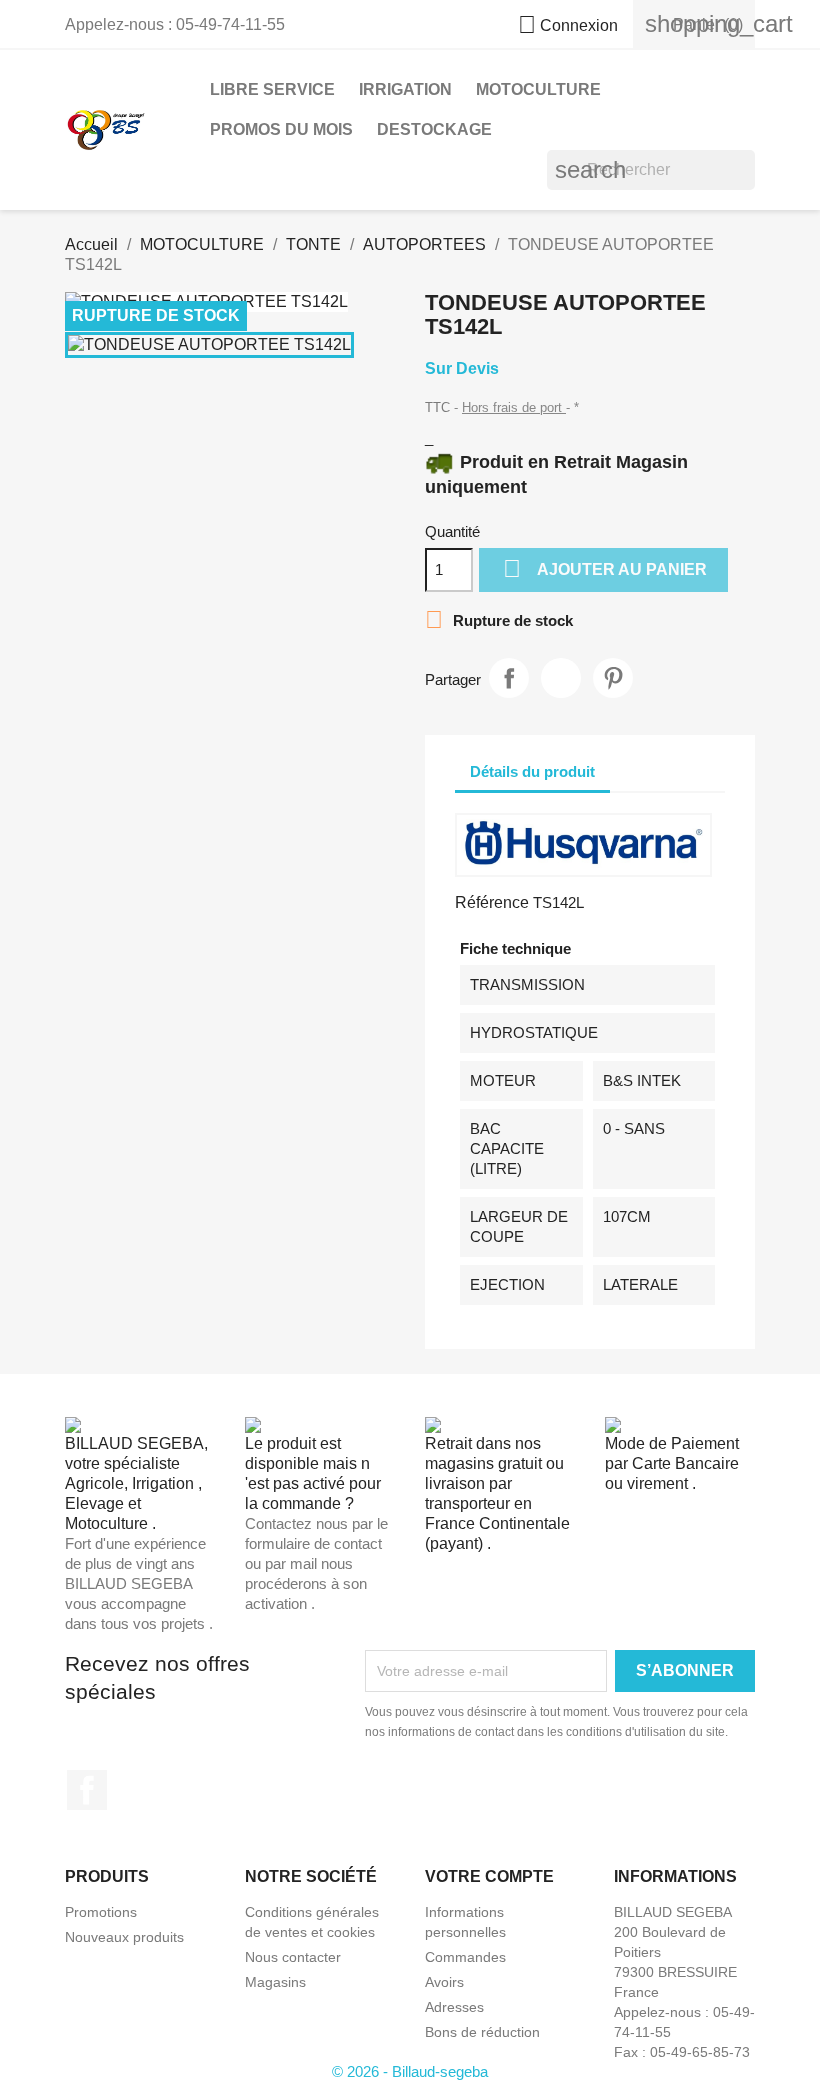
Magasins (275, 1982)
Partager (509, 678)
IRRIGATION (405, 89)
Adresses (454, 2007)
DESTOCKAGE (434, 129)
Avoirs (444, 1982)
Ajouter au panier (605, 568)
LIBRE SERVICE (272, 89)
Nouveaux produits (124, 1937)
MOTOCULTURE (538, 89)
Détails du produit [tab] (532, 771)
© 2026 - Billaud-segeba (410, 2071)
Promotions (101, 1912)
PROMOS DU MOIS (281, 129)
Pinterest (613, 678)
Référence (492, 902)
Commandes (465, 1957)
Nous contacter (293, 1957)
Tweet (561, 678)
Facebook (87, 1790)
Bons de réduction (482, 2032)
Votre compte (489, 1876)
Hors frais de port (514, 407)
